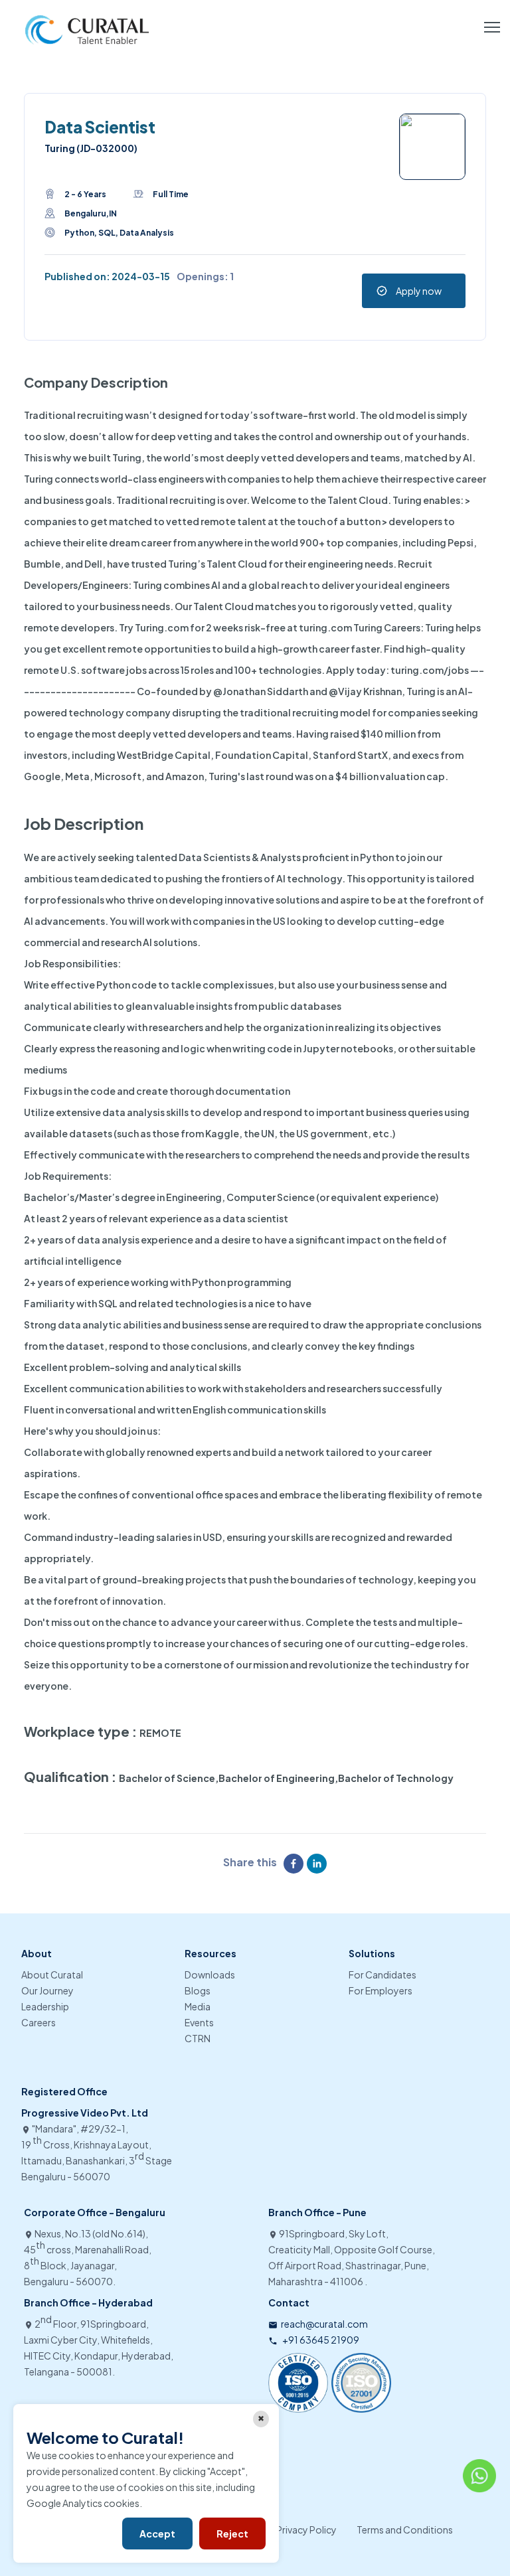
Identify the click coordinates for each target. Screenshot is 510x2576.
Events (199, 2022)
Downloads (210, 1974)
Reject (232, 2534)
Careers (39, 2022)
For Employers (381, 1990)
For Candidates (382, 1974)
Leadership (45, 2006)
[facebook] (295, 1864)
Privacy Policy (306, 2530)
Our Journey (47, 1990)
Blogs (198, 1990)
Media (198, 2006)
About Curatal (52, 1974)
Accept (157, 2534)
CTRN (198, 2038)
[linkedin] (318, 1864)
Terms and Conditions (405, 2530)
